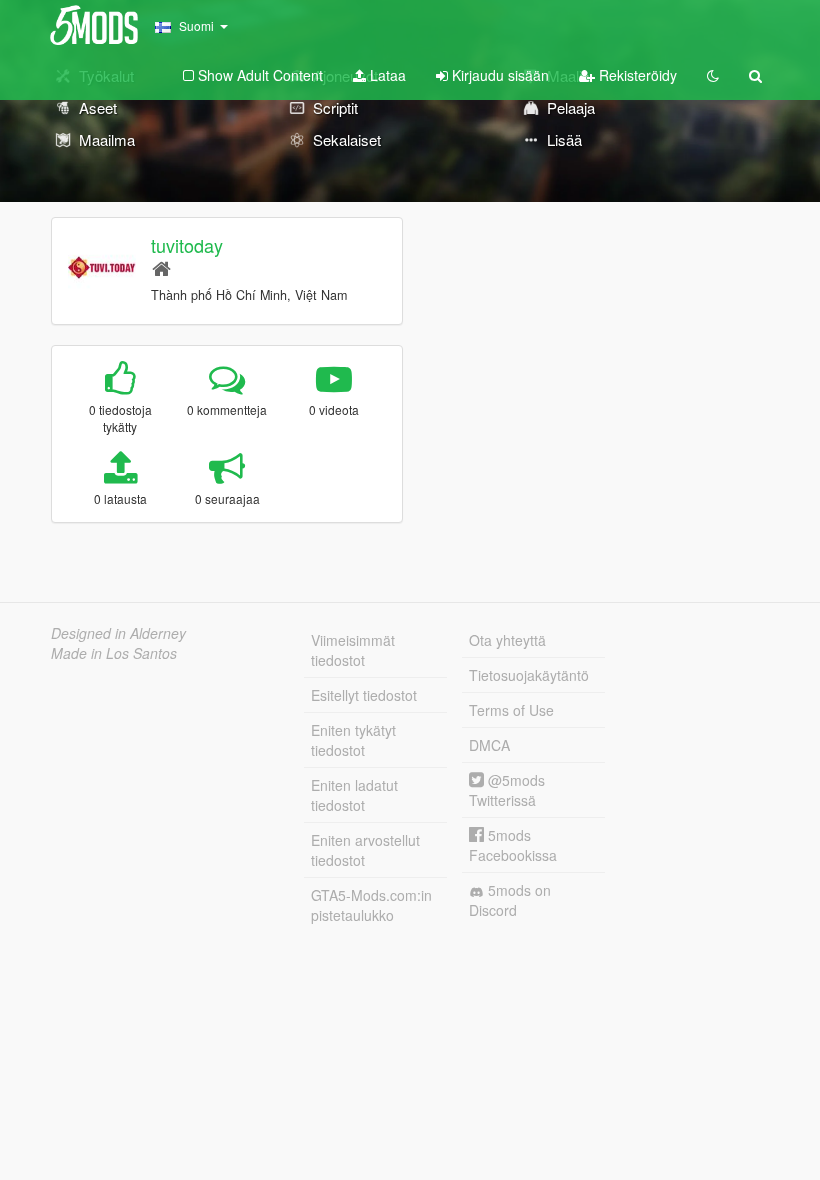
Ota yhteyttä (507, 640)
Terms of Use (511, 710)
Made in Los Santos (114, 653)
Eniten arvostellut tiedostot (365, 850)
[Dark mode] (713, 75)
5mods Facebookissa (513, 845)
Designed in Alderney (118, 633)
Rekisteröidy (636, 75)
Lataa (386, 75)
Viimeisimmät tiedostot (353, 650)
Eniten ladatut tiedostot (354, 795)
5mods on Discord (510, 900)
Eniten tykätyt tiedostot (353, 740)
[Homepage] (161, 267)
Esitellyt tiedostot (364, 695)
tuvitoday (187, 245)
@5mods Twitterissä (507, 790)
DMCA (489, 745)
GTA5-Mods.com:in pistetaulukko (371, 905)
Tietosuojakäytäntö (529, 675)
